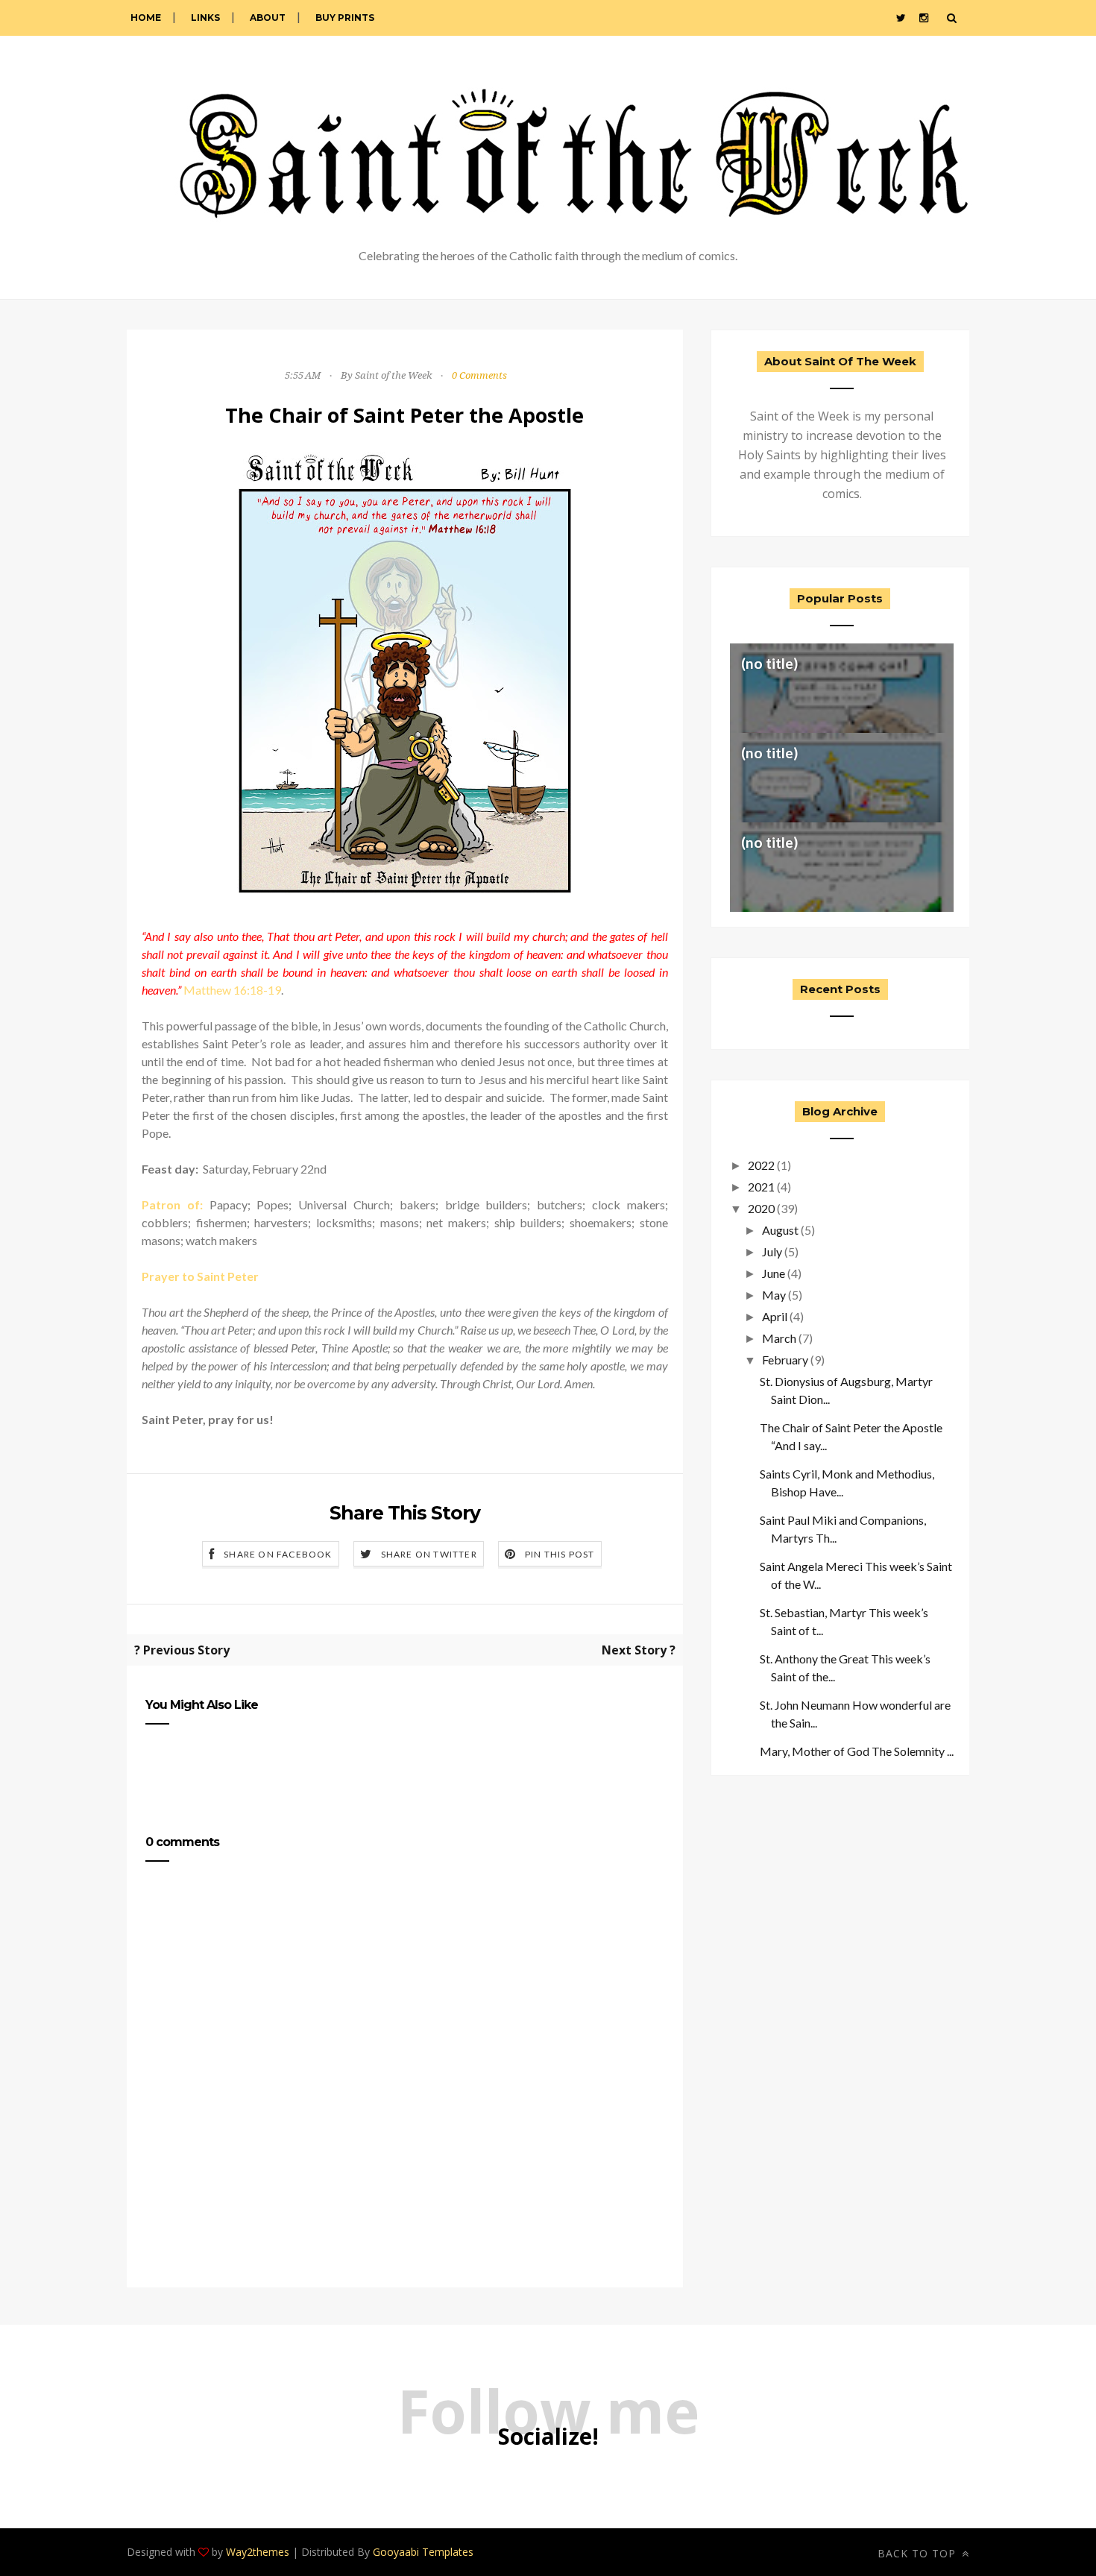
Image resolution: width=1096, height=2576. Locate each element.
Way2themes (258, 2552)
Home (146, 18)
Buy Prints (345, 18)
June (774, 1273)
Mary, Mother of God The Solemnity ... (857, 1751)
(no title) (769, 663)
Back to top (919, 2553)
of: (192, 1204)
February (785, 1360)
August (780, 1230)
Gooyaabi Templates (423, 2552)
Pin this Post (560, 1554)
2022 (761, 1165)
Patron (161, 1204)
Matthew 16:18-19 (232, 990)
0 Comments (479, 375)
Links (205, 18)
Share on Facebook (278, 1554)
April (775, 1316)
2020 (761, 1208)
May (774, 1295)
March (779, 1338)
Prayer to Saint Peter (200, 1276)
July (772, 1251)
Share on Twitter (429, 1554)
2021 (761, 1187)
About (268, 18)
